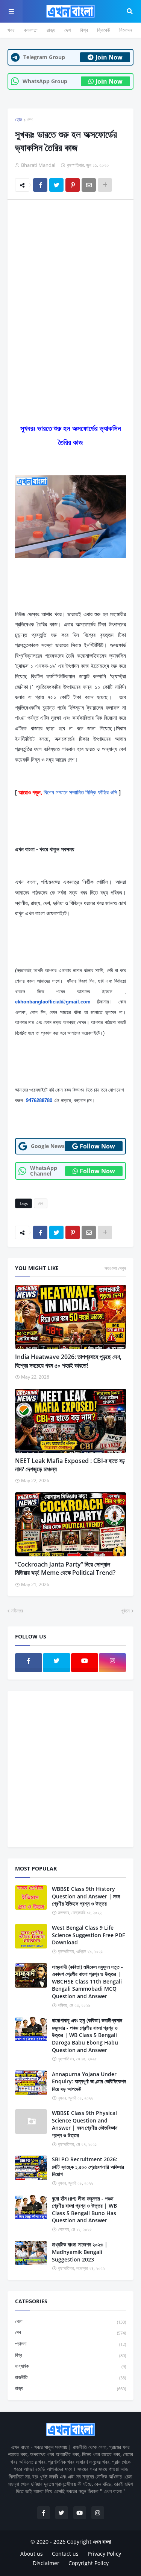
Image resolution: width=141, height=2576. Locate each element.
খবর (11, 30)
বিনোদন (126, 30)
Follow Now (97, 1146)
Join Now (109, 57)
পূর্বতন (125, 1611)
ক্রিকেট (104, 30)
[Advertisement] (70, 280)
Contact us (65, 2554)
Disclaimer (46, 2563)
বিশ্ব (84, 30)
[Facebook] (40, 185)
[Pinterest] (73, 185)
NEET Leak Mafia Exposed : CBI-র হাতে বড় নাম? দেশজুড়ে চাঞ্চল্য (70, 1465)
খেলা (70, 2321)
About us (32, 2554)
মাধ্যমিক (70, 2366)
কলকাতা (31, 30)
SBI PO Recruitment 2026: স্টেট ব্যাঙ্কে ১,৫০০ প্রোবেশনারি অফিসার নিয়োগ (88, 2167)
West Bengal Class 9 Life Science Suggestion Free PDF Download (88, 1935)
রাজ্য (51, 30)
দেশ (67, 30)
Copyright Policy (89, 2563)
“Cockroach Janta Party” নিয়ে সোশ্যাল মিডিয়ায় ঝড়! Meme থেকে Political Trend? (65, 1568)
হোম (19, 119)
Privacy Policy (104, 2554)
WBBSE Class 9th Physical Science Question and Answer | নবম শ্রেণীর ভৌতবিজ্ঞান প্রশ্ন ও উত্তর (85, 2124)
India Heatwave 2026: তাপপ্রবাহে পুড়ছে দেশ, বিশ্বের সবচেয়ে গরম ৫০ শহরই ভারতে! (68, 1361)
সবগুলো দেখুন (115, 1268)
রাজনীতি (70, 2377)
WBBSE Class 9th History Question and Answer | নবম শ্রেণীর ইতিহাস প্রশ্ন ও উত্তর (86, 1896)
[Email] (89, 185)
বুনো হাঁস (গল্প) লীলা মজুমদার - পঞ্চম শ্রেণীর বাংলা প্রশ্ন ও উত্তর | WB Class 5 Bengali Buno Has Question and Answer (84, 2210)
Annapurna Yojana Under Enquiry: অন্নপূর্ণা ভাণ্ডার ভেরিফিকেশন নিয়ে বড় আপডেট (89, 2081)
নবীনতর (17, 1611)
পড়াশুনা (70, 2344)
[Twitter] (56, 185)
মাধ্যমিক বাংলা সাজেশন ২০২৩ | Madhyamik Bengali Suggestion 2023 (80, 2252)
